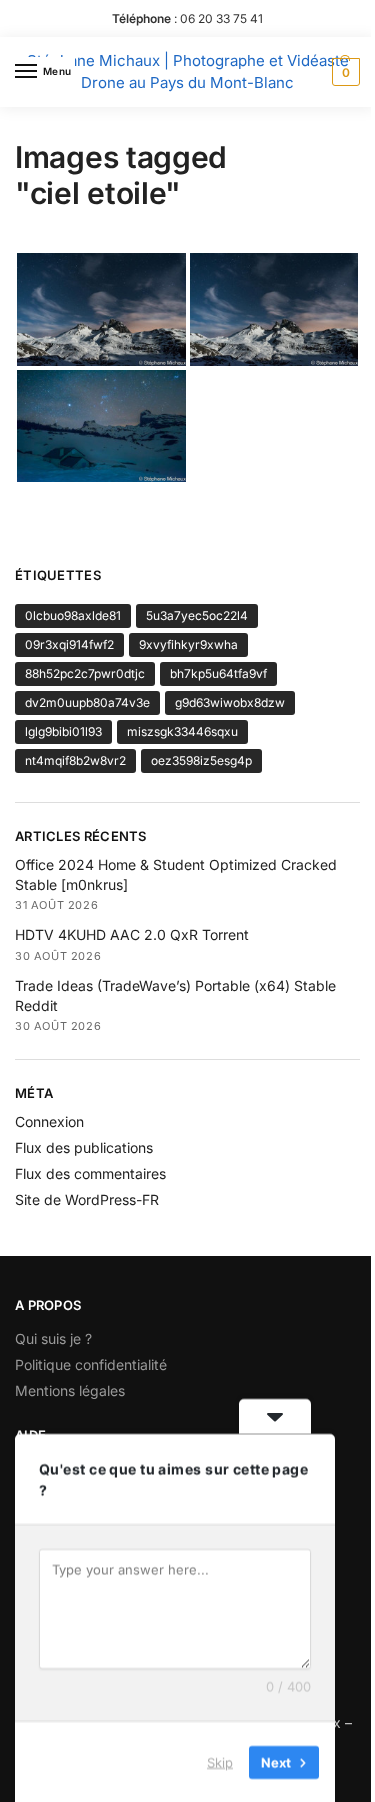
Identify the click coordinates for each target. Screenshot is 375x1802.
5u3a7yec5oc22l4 (197, 615)
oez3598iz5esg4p (201, 760)
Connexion (49, 1121)
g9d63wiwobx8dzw (230, 702)
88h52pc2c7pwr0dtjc (85, 673)
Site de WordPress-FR (87, 1199)
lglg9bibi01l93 (63, 731)
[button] (343, 72)
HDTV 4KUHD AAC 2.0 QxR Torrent (132, 934)
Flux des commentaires (90, 1173)
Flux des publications (84, 1147)
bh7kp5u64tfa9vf (218, 673)
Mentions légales (70, 1390)
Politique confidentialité (91, 1364)
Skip (220, 1761)
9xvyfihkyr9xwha (188, 644)
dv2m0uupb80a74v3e (87, 702)
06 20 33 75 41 (221, 18)
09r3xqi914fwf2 (69, 644)
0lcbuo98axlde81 (73, 615)
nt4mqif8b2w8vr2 (75, 760)
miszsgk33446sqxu (182, 731)
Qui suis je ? (53, 1338)
